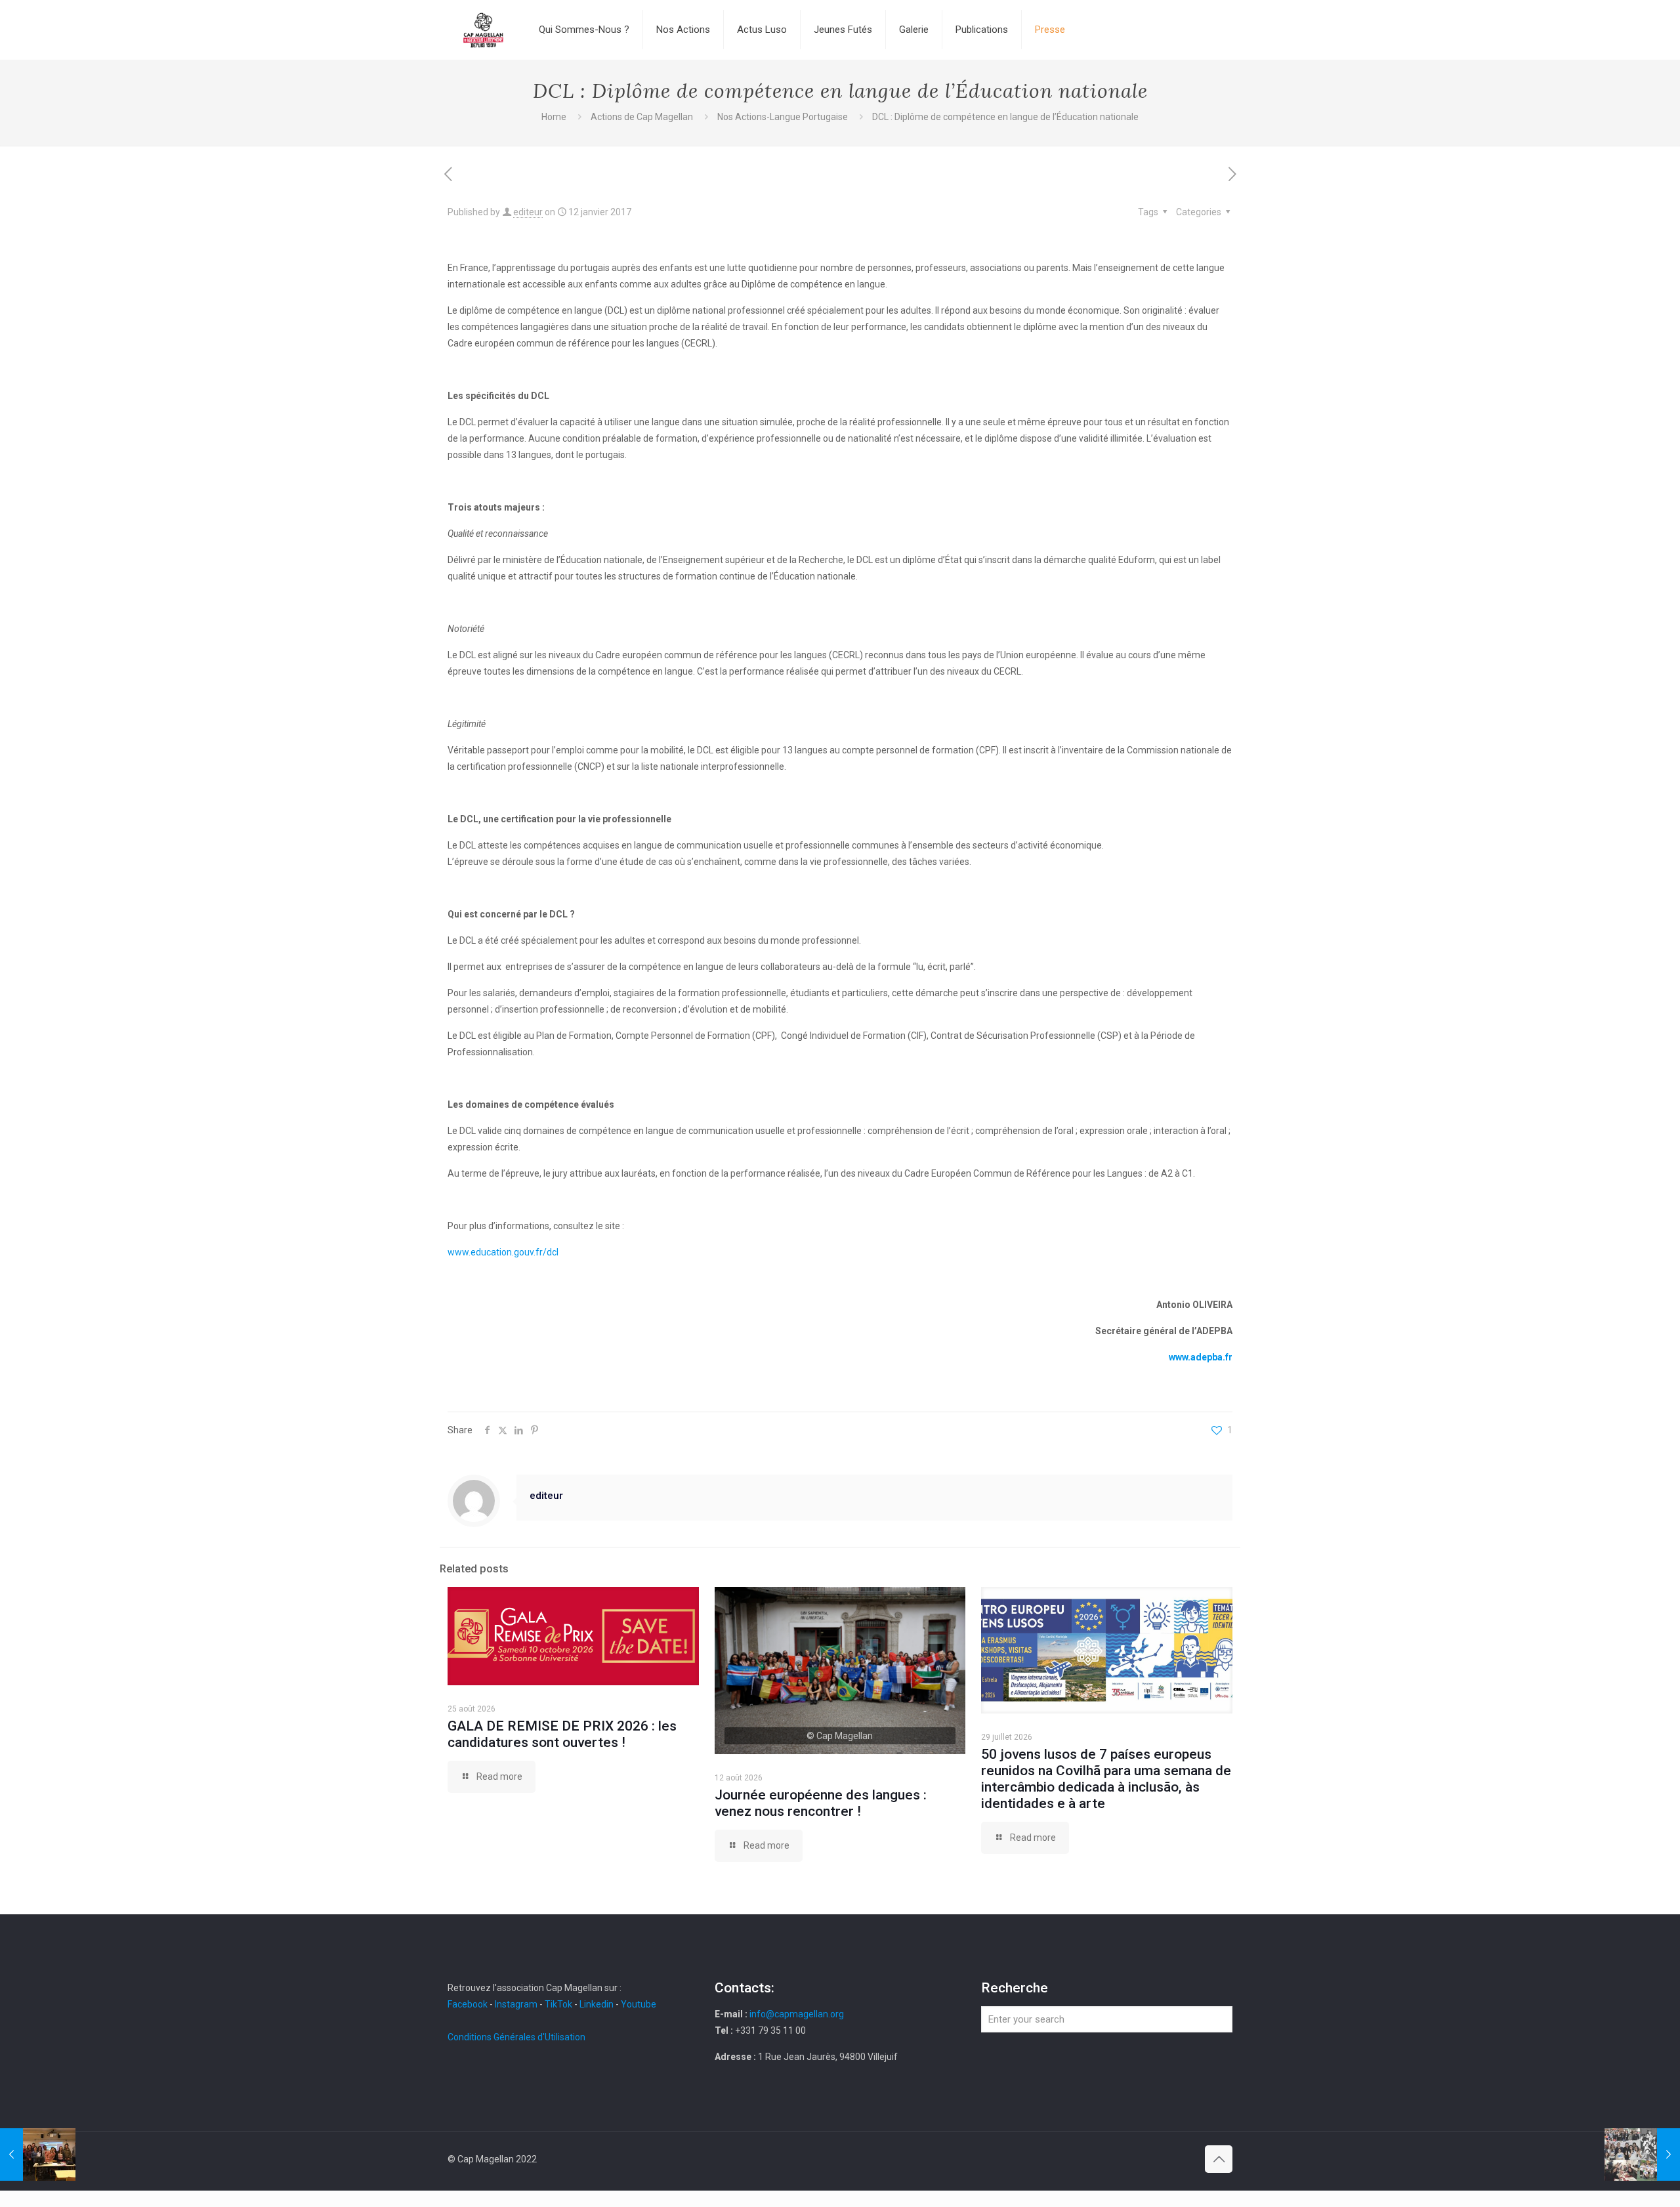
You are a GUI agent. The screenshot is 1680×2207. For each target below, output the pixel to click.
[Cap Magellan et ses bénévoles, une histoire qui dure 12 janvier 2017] (1642, 2154)
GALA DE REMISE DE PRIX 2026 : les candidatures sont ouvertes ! (562, 1734)
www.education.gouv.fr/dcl (503, 1252)
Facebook (469, 2004)
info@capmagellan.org (797, 2014)
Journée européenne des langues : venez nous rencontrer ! (821, 1803)
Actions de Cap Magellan (642, 117)
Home (554, 117)
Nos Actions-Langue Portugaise (783, 117)
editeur (528, 212)
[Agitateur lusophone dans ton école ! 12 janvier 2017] (38, 2154)
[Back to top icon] (1219, 2159)
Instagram (516, 2004)
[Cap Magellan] (483, 30)
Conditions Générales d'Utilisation (516, 2037)
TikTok (558, 2004)
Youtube (639, 2004)
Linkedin (597, 2004)
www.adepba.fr (1201, 1357)
